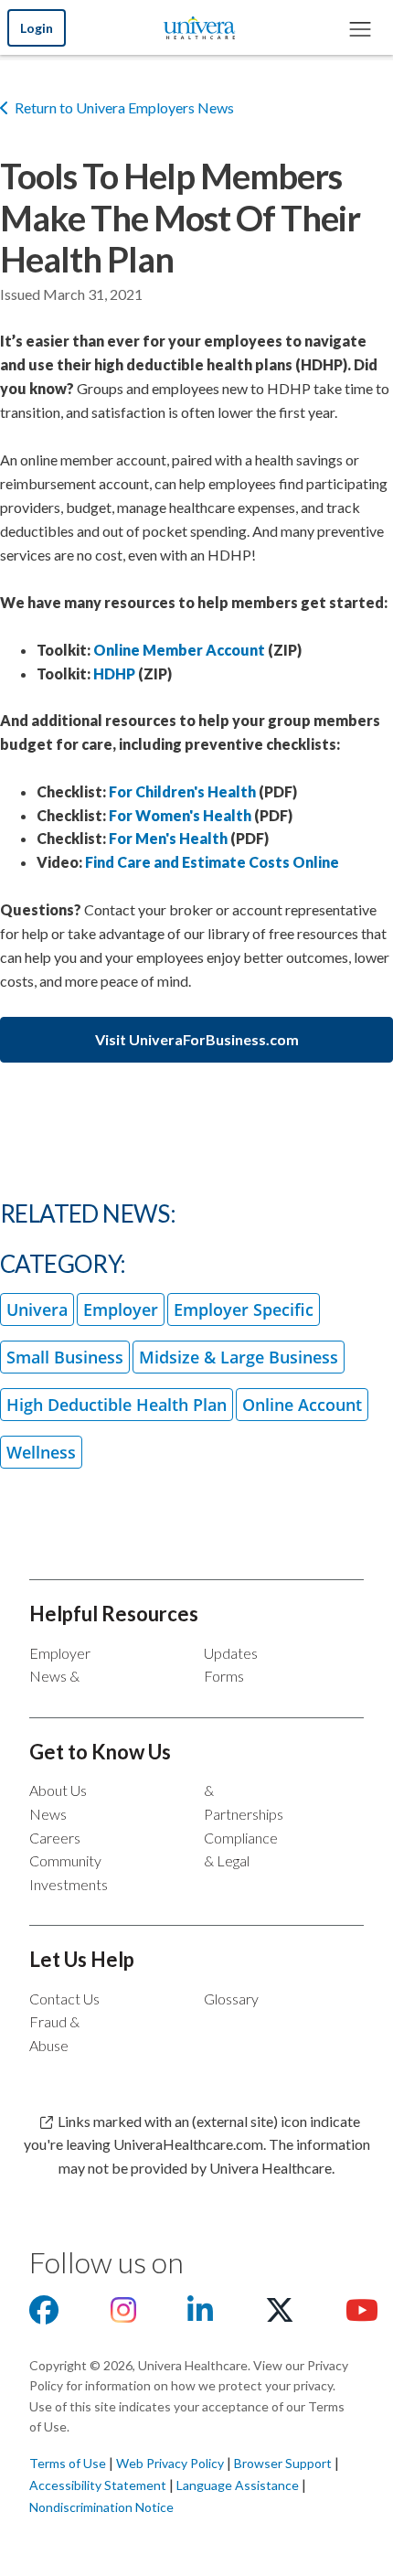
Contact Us (64, 1999)
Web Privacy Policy (170, 2463)
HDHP (114, 673)
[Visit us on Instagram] (123, 2315)
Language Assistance (239, 2485)
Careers (55, 1838)
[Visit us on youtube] (362, 2315)
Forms (224, 1676)
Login (37, 28)
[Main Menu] (359, 27)
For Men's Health (168, 838)
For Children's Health (182, 791)
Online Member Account (179, 650)
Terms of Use (68, 2463)
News (48, 1814)
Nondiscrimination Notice (101, 2507)
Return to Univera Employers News (124, 107)
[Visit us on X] (280, 2315)
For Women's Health (180, 815)
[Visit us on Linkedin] (200, 2315)
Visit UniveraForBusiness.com (197, 1039)
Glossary (231, 1999)
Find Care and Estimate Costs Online (212, 862)
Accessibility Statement (98, 2485)
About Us (58, 1790)
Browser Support (283, 2463)
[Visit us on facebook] (44, 2315)
